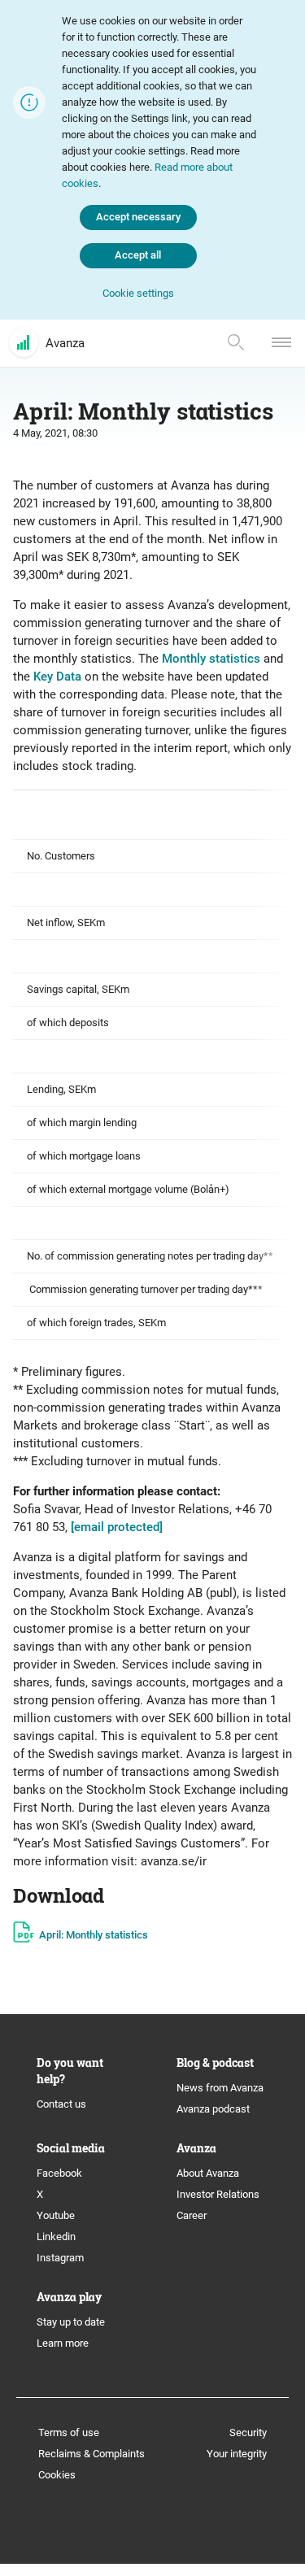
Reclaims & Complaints (91, 2454)
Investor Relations (218, 2194)
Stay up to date (71, 2322)
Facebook (59, 2173)
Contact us (61, 2104)
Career (192, 2215)
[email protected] (117, 1527)
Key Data (57, 677)
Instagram (60, 2258)
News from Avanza (220, 2088)
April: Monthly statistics (94, 1935)
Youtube (56, 2215)
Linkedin (56, 2237)
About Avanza (208, 2173)
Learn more (63, 2343)
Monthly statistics (211, 659)
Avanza (65, 343)
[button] (138, 294)
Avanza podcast (213, 2109)
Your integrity (237, 2454)
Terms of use (69, 2432)
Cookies (57, 2475)
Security (248, 2432)
